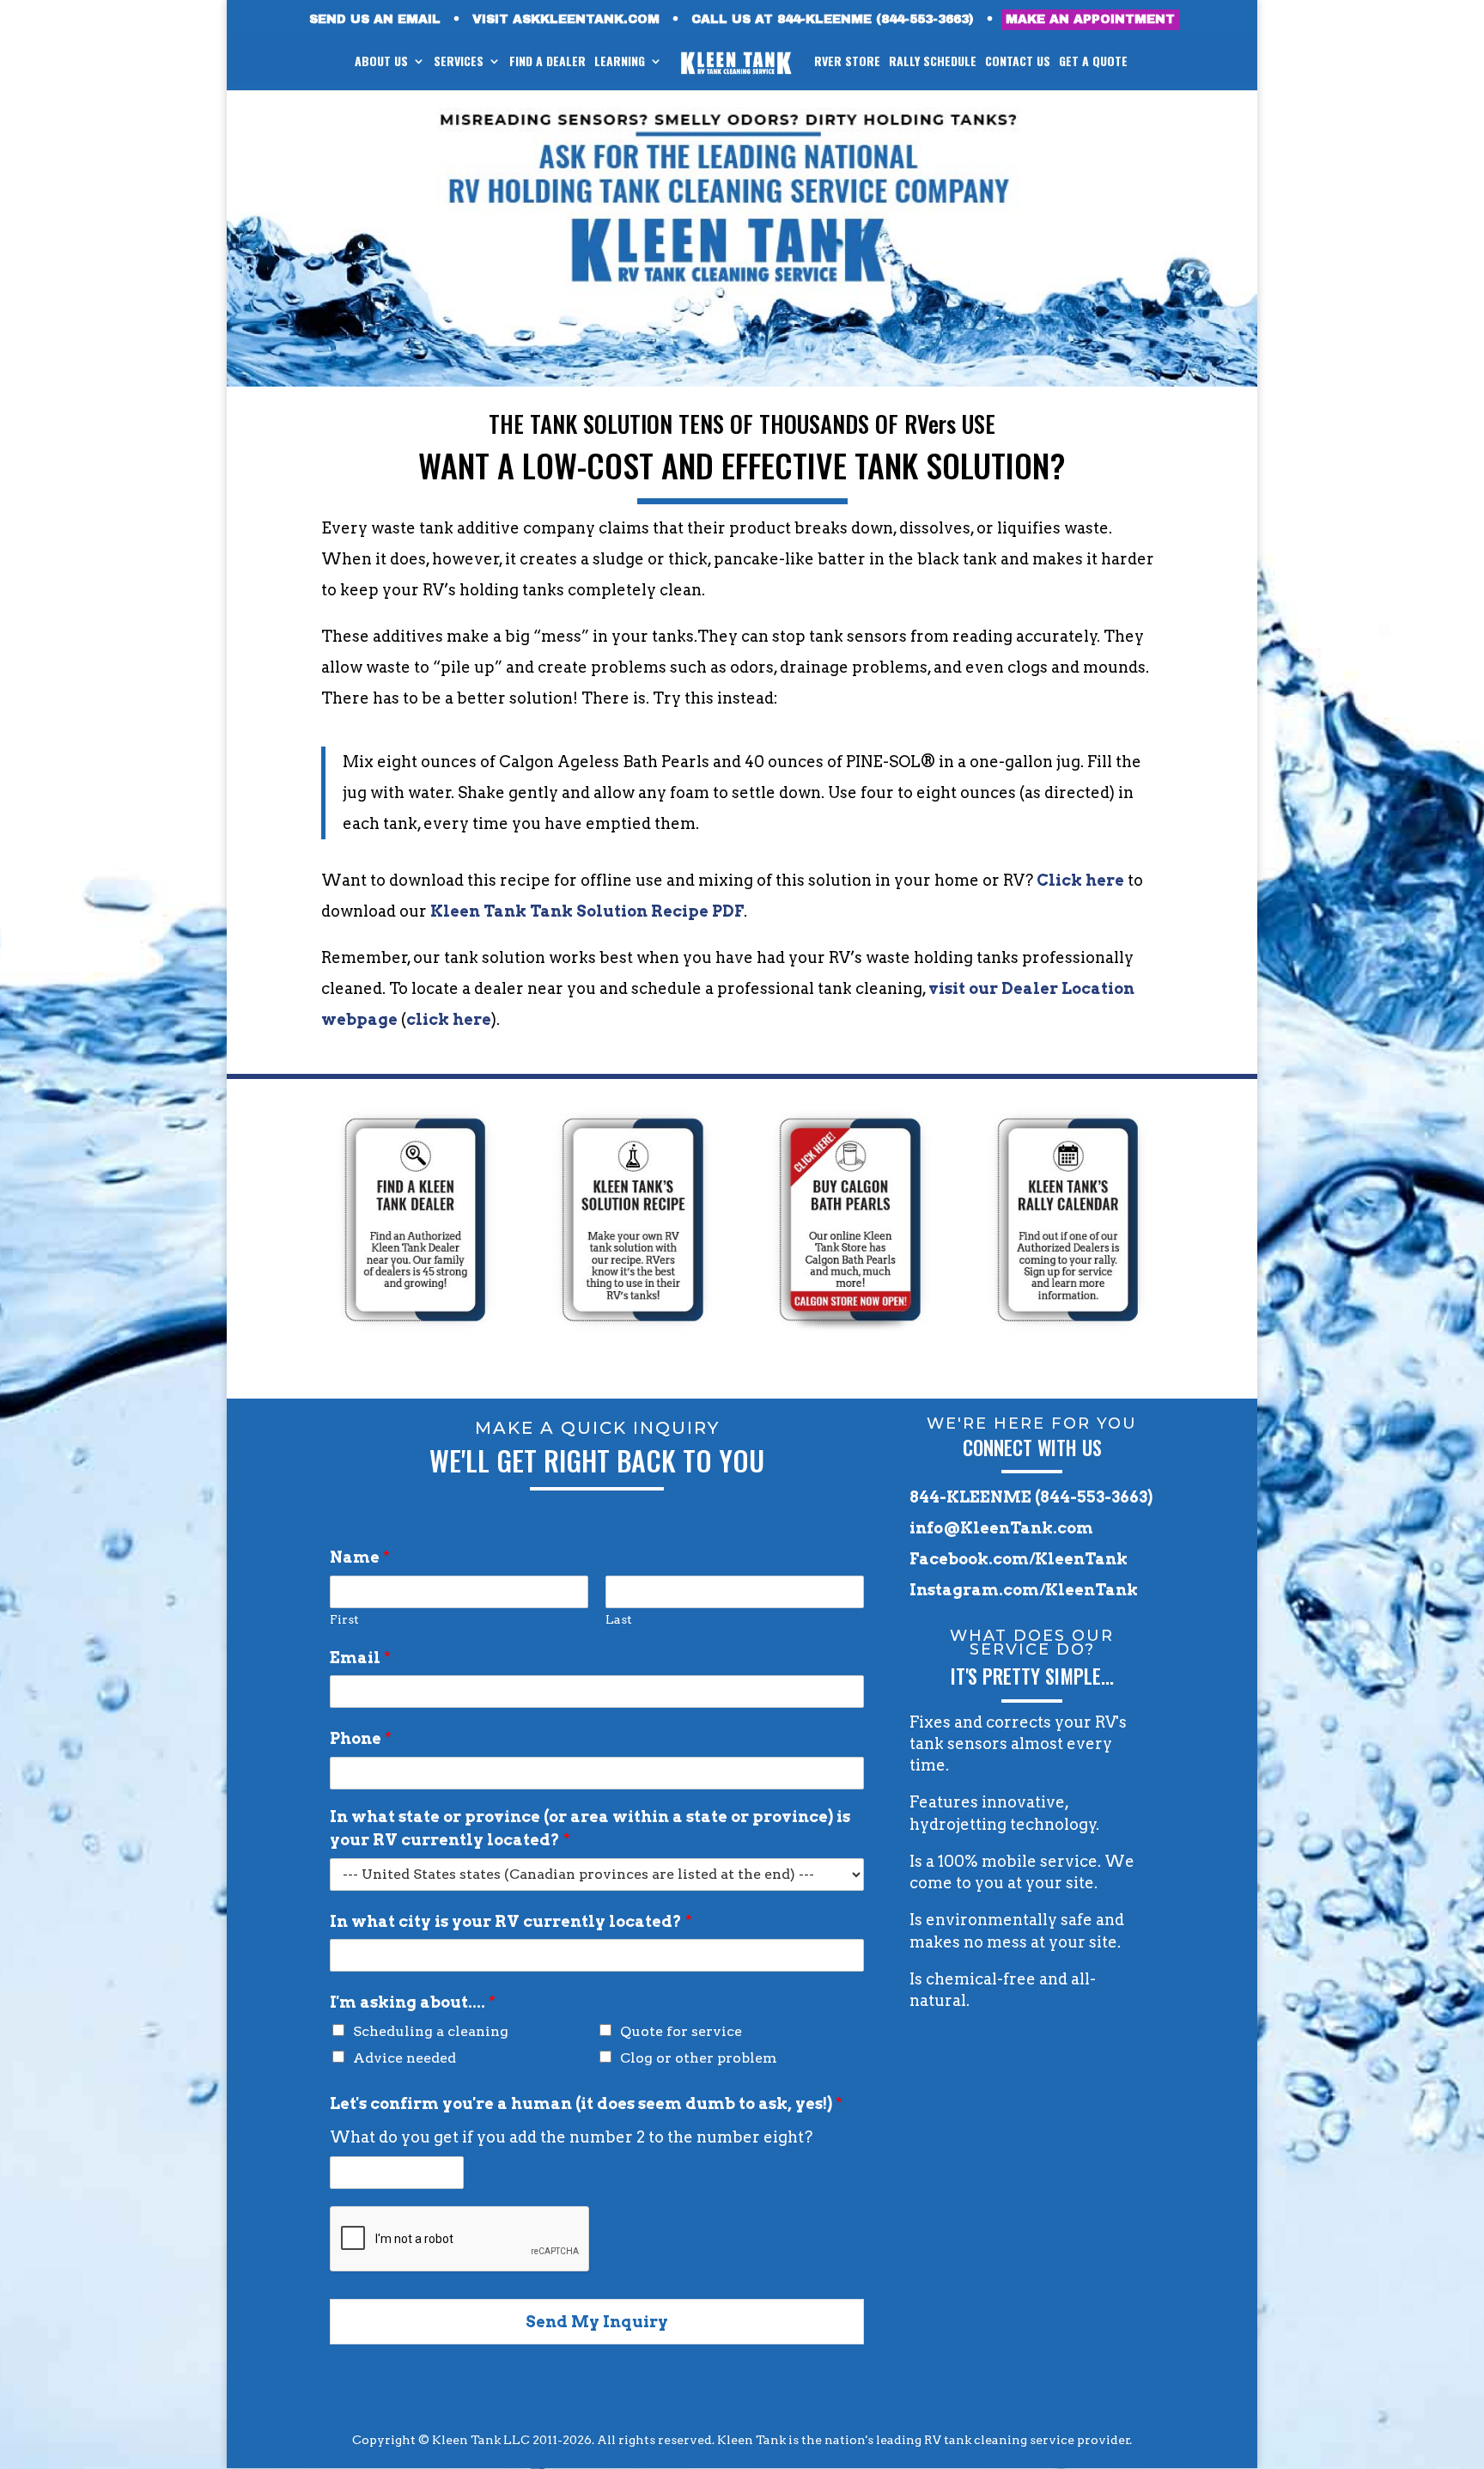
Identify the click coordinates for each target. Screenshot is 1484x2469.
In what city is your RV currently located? (511, 1921)
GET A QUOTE (1093, 62)
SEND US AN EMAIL (375, 20)
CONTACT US (1018, 62)
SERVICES (459, 62)
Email (360, 1658)
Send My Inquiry (597, 2322)
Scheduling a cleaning (431, 2031)
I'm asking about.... (413, 2002)
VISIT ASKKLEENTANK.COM (566, 20)
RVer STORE (847, 62)
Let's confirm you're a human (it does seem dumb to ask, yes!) (586, 2103)
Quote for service (681, 2031)
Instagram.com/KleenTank (1024, 1590)
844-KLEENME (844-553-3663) (1031, 1497)
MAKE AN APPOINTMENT (1090, 19)
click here (449, 1019)
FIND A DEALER (547, 62)
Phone (361, 1738)
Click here (1080, 880)
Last (619, 1619)
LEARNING (620, 62)
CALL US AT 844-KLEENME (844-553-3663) (833, 20)
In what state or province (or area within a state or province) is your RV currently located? (590, 1828)
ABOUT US (381, 62)
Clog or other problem (699, 2058)
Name (360, 1557)
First (344, 1619)
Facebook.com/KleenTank (1019, 1559)
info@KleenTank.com (1001, 1528)
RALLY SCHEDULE (933, 62)
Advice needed (404, 2058)
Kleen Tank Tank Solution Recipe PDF (587, 911)
